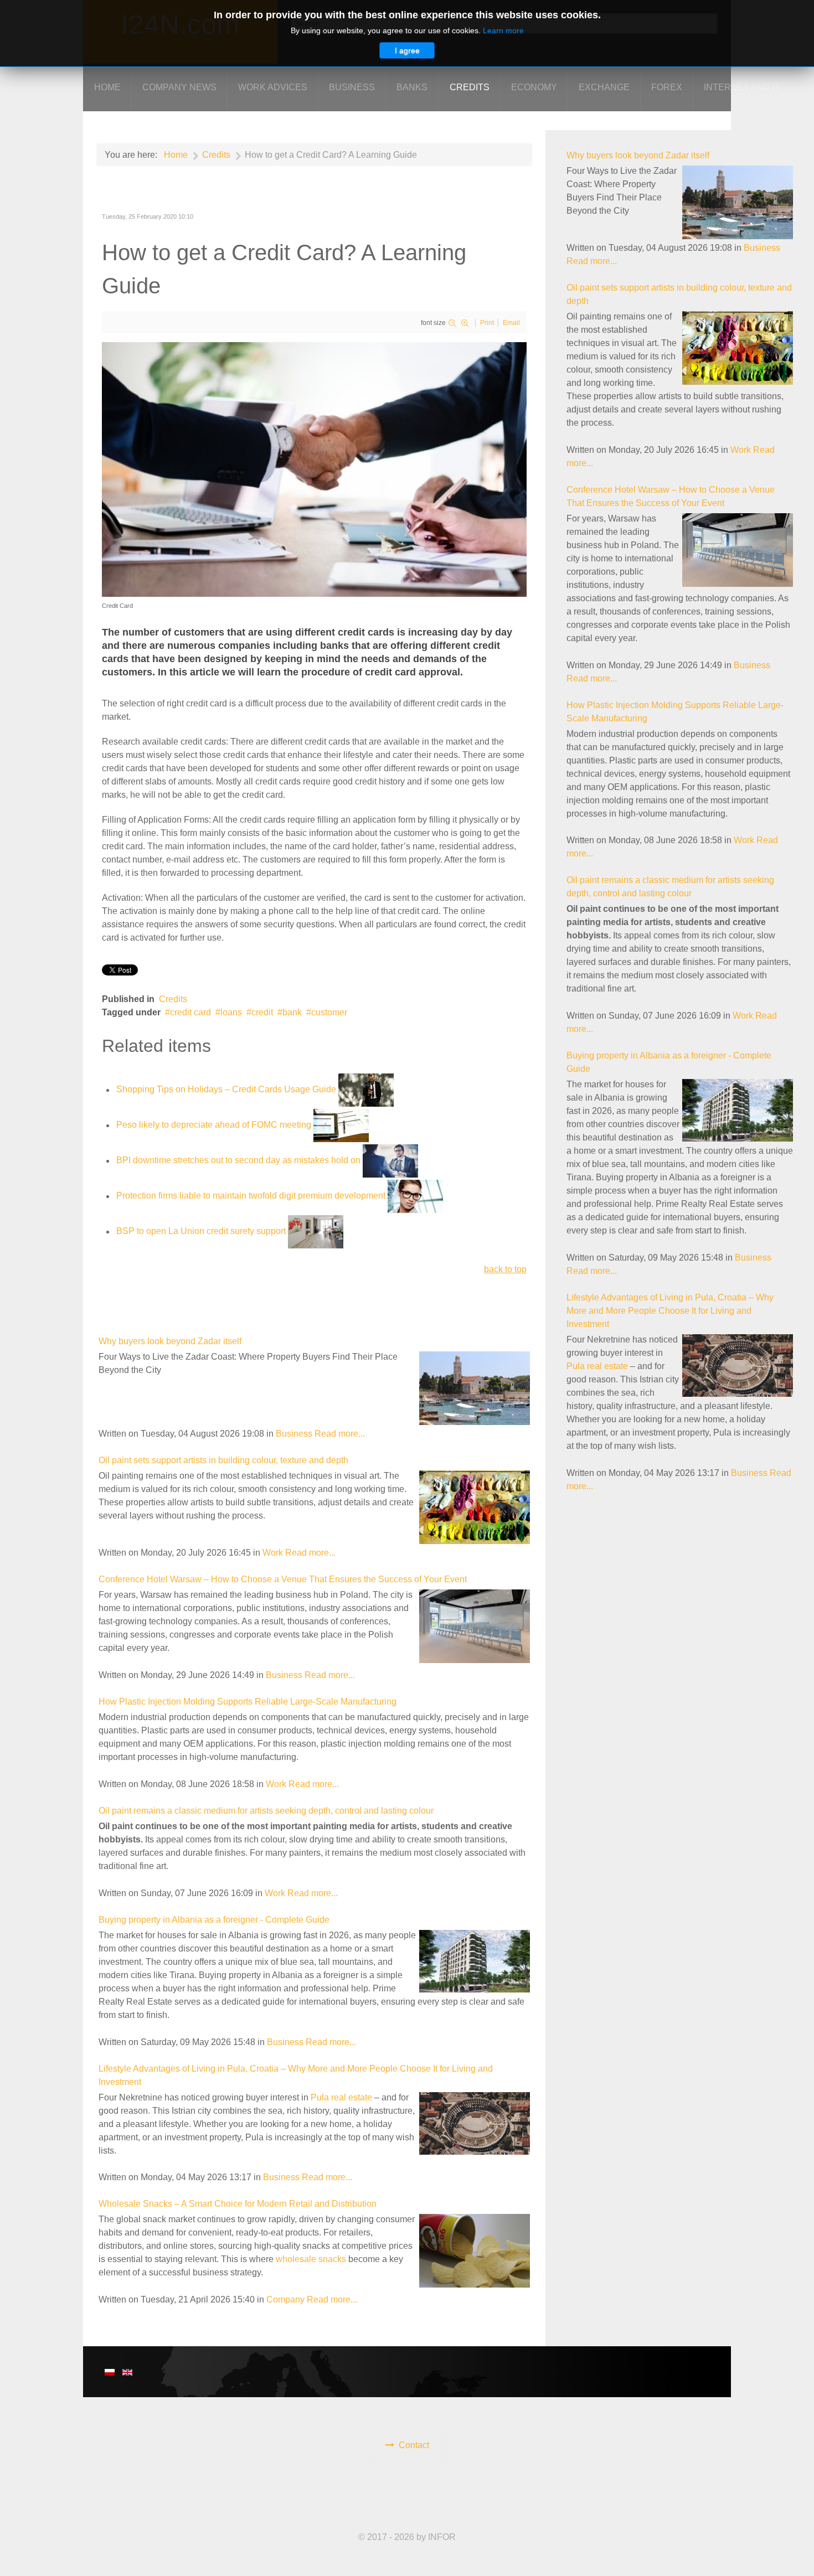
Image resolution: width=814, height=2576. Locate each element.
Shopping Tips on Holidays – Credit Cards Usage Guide (226, 1090)
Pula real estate (341, 2097)
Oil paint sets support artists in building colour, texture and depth (223, 1460)
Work (273, 1553)
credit (262, 1012)
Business (294, 1434)
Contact (414, 2445)
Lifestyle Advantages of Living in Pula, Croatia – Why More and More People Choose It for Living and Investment (670, 1311)
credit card (190, 1012)
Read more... (340, 1434)
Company (285, 2299)
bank (292, 1012)
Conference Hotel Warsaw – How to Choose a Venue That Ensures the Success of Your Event (283, 1579)
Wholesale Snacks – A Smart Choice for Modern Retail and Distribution (238, 2204)
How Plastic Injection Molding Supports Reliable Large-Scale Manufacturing (248, 1702)
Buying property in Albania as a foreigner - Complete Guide (214, 1920)
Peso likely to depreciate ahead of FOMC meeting (214, 1125)
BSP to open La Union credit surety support (201, 1232)
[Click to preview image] (314, 469)
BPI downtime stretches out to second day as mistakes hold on (238, 1161)
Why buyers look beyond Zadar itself (170, 1341)
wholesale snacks (311, 2259)
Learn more (503, 30)
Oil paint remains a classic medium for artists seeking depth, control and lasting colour (266, 1811)
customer (329, 1012)
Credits (173, 999)
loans (231, 1012)
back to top (505, 1269)
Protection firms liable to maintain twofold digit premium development (251, 1196)
